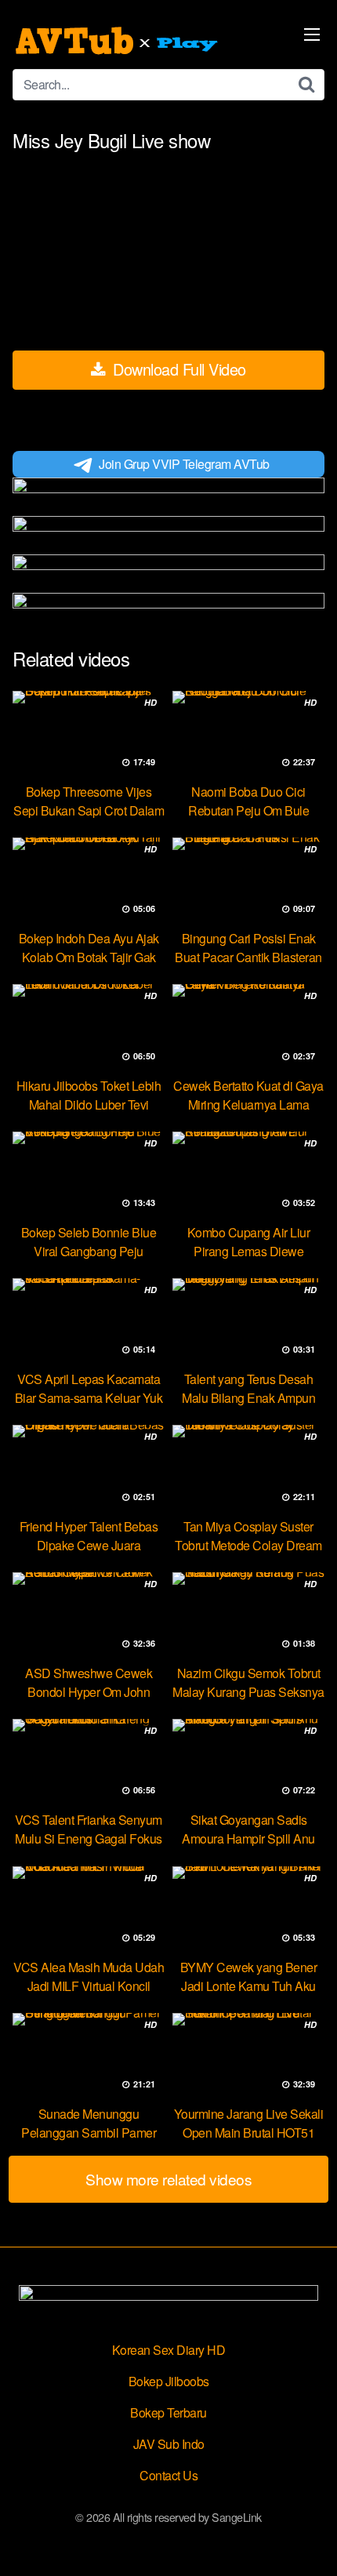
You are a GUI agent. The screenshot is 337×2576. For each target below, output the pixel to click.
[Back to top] (310, 2541)
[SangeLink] (118, 41)
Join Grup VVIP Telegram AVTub (184, 464)
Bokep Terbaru (168, 2413)
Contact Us (168, 2475)
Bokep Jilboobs (169, 2381)
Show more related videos (168, 2179)
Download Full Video (178, 369)
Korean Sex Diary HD (169, 2350)
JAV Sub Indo (169, 2444)
